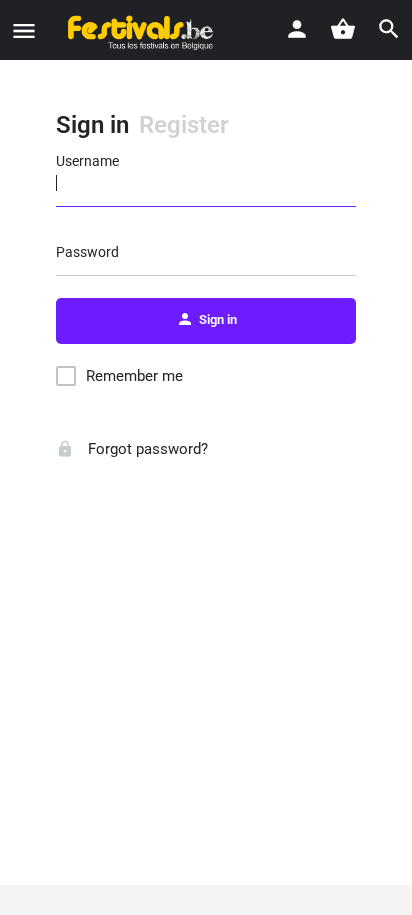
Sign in (92, 125)
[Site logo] (134, 30)
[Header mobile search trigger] (389, 29)
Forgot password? (146, 449)
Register (184, 125)
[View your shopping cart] (343, 29)
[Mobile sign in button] (297, 29)
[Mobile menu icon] (24, 30)
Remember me (134, 376)
